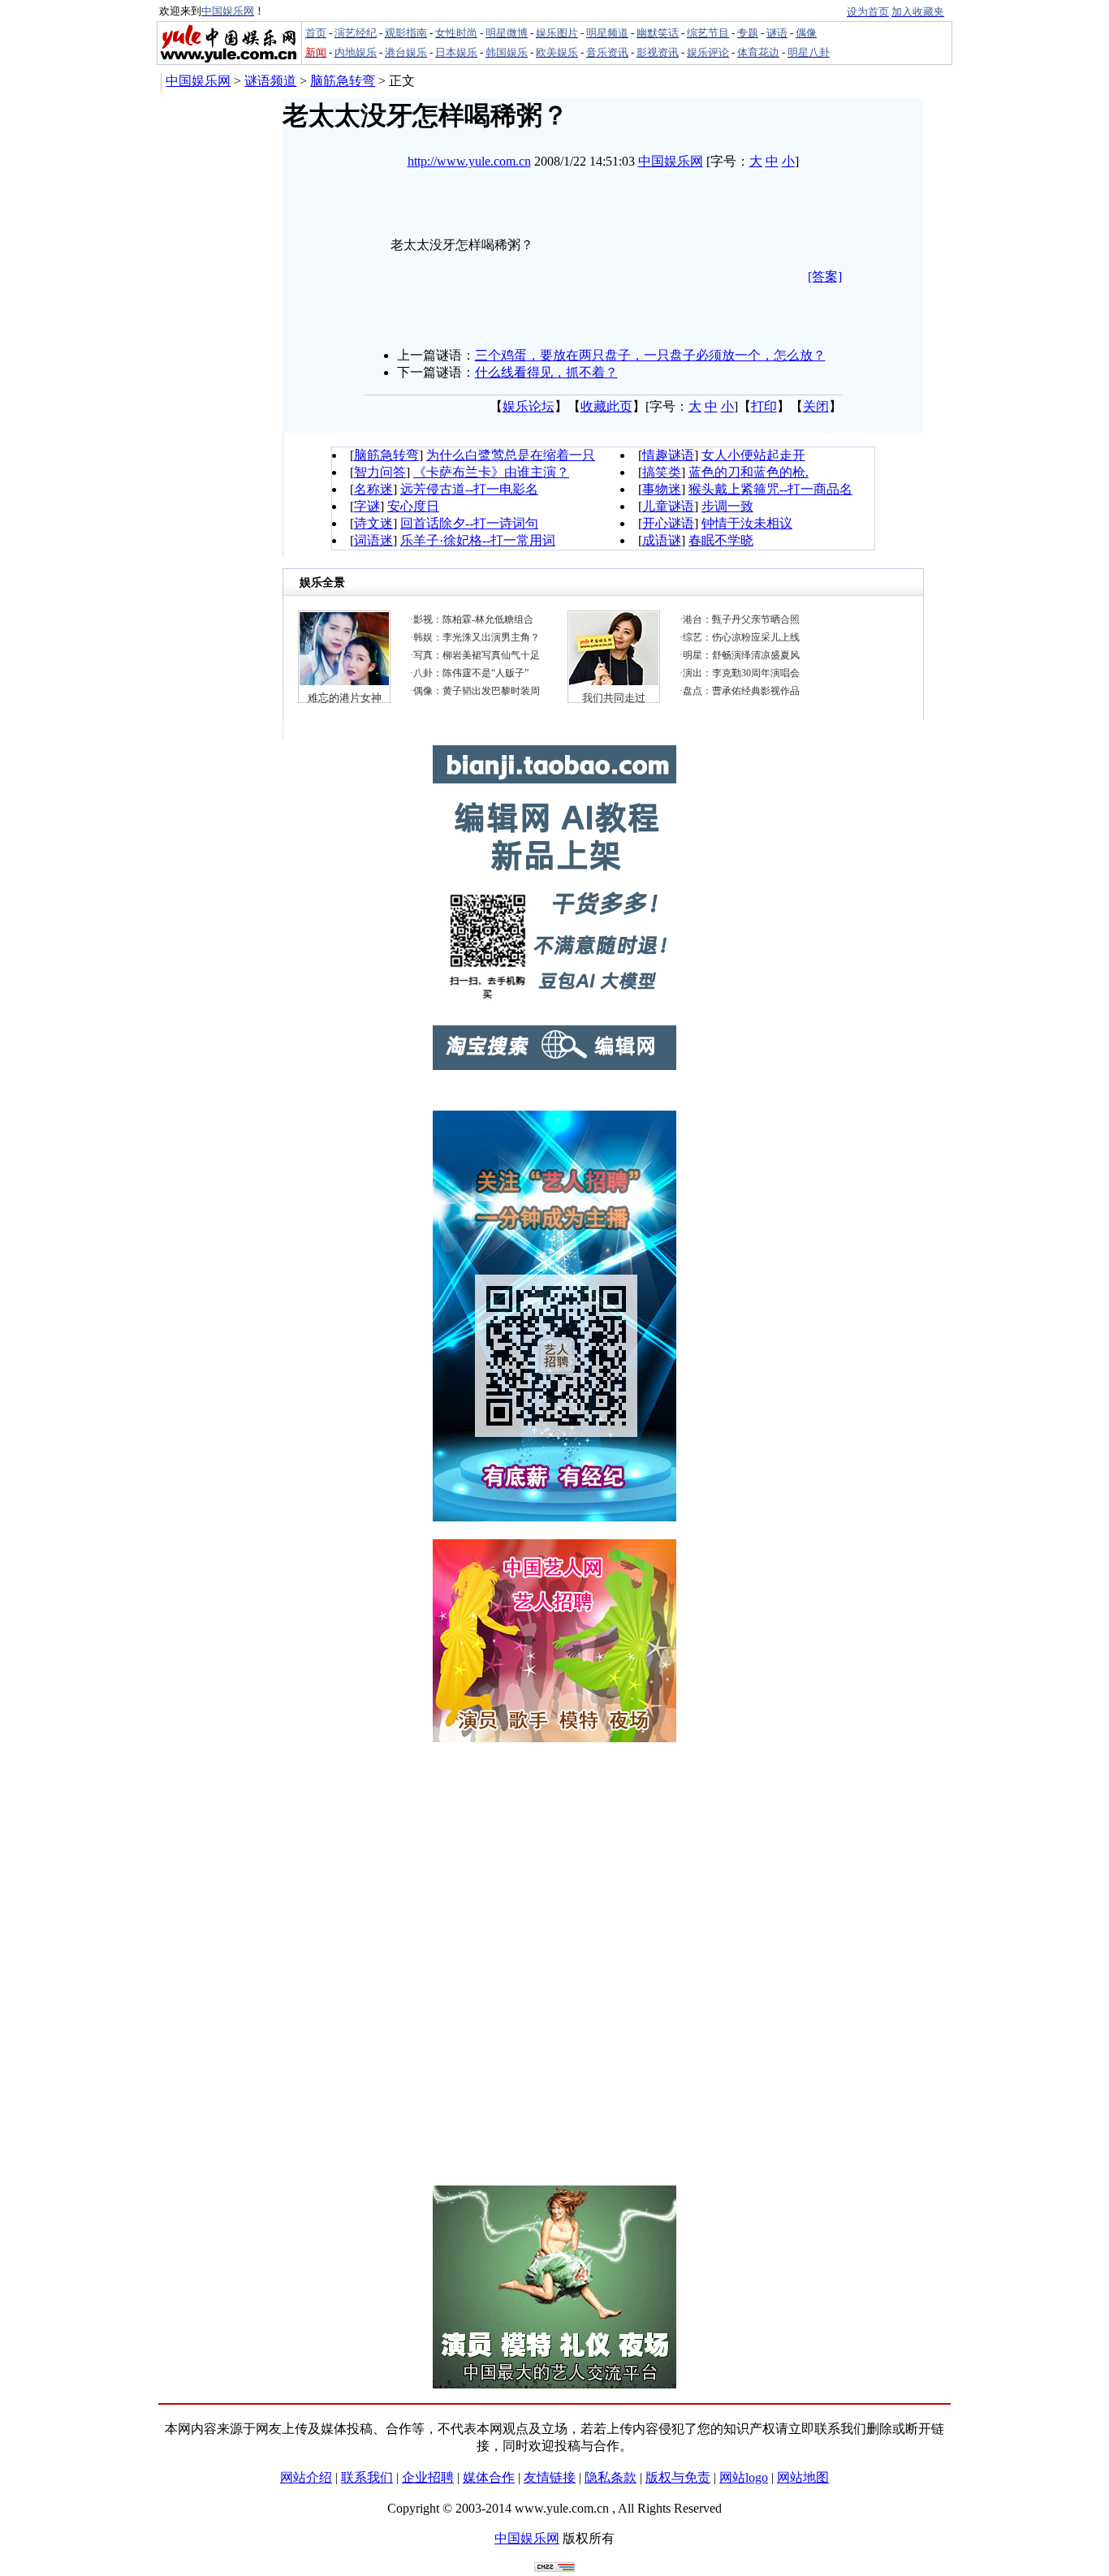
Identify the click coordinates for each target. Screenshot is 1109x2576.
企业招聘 (428, 2477)
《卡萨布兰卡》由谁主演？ (491, 472)
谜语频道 (270, 81)
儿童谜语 (668, 506)
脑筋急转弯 (343, 81)
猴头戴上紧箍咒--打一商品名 (770, 489)
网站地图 (803, 2477)
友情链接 (550, 2477)
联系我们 (367, 2477)
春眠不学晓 (721, 540)
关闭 (816, 406)
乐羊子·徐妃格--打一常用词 (478, 540)
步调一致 (727, 506)
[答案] (825, 276)
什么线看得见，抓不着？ (546, 372)
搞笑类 (662, 472)
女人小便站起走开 (753, 455)
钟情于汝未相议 (747, 523)
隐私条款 (611, 2477)
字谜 (367, 506)
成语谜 (662, 540)
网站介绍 (306, 2477)
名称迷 (373, 489)
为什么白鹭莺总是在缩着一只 (511, 455)
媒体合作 (489, 2477)
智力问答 (380, 472)
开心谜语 (668, 523)
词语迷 (373, 540)
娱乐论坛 (529, 406)
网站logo (744, 2477)
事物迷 (662, 489)
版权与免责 (678, 2477)
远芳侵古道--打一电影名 (469, 489)
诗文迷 (373, 523)
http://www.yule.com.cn (469, 161)
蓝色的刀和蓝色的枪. (749, 472)
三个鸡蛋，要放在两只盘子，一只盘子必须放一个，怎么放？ (650, 355)
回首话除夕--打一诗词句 (469, 523)
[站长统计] (554, 2567)
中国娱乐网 (198, 81)
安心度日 (413, 506)
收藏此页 (606, 406)
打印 (764, 406)
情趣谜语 (668, 455)
